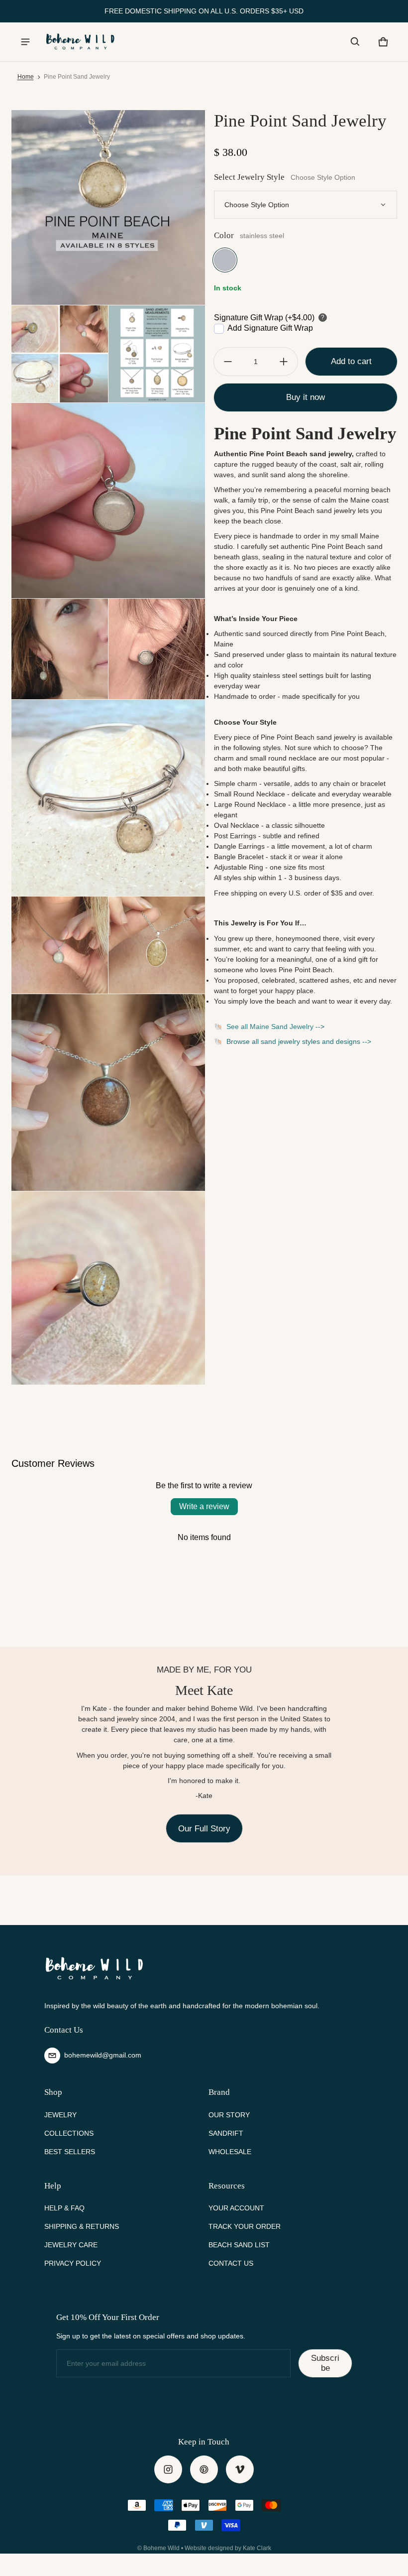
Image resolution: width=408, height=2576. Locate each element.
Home (26, 77)
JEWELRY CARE (71, 2245)
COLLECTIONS (69, 2133)
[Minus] (228, 362)
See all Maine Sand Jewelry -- (273, 1027)
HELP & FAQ (64, 2208)
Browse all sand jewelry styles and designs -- (297, 1041)
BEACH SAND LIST (239, 2245)
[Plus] (284, 362)
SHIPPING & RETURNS (82, 2226)
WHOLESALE (230, 2152)
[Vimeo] (240, 2469)
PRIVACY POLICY (73, 2263)
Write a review (204, 1506)
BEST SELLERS (70, 2152)
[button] (355, 42)
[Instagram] (168, 2469)
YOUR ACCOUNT (236, 2208)
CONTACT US (231, 2263)
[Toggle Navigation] (25, 42)
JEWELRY (60, 2115)
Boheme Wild (161, 2548)
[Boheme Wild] (80, 42)
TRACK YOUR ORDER (245, 2226)
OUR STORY (229, 2115)
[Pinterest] (204, 2469)
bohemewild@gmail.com (103, 2055)
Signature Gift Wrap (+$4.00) (264, 318)
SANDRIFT (226, 2133)
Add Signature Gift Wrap (270, 328)
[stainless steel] (225, 260)
